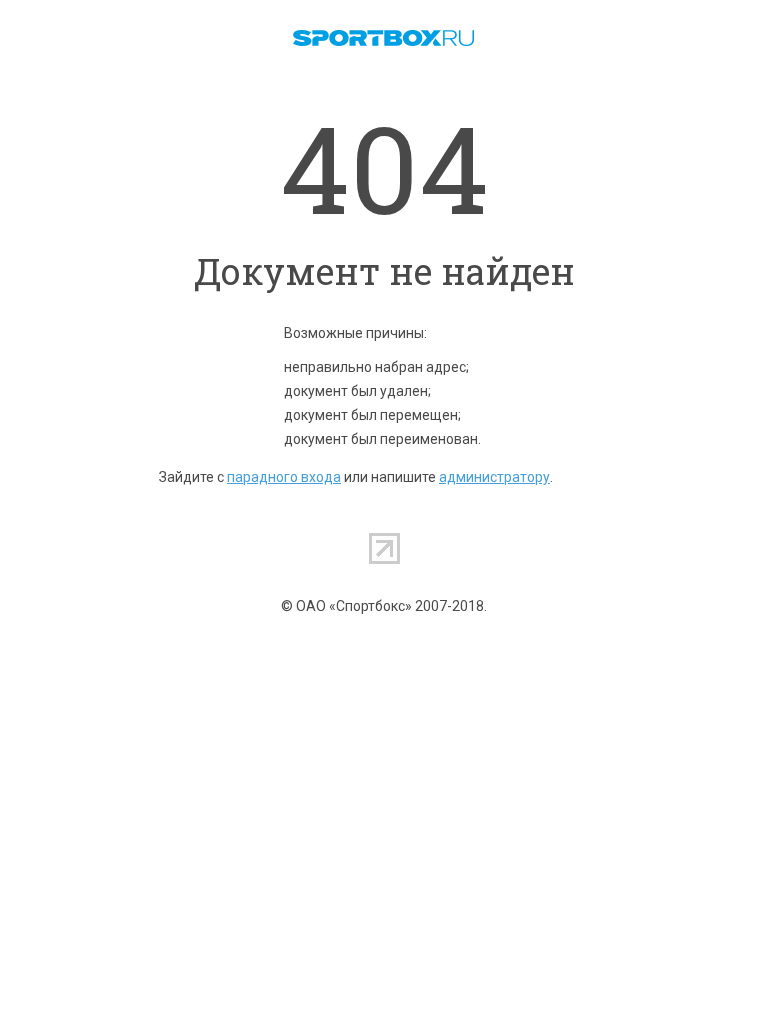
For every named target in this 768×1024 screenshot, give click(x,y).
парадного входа (284, 477)
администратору (494, 477)
